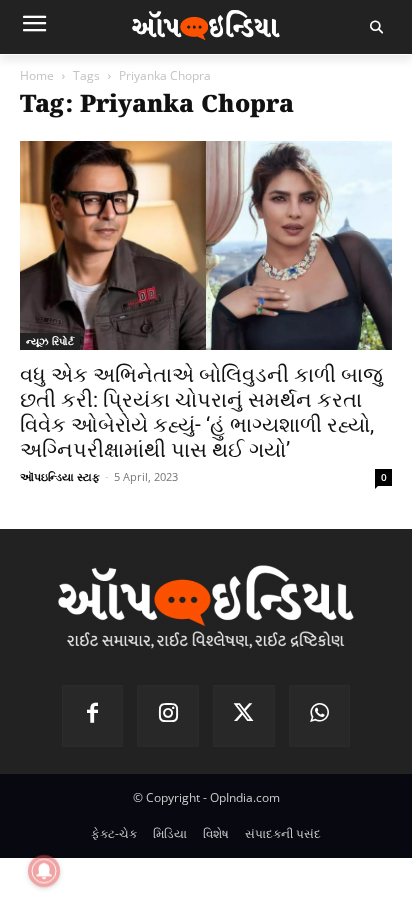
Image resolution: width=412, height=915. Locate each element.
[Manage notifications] (44, 871)
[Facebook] (93, 716)
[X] (244, 716)
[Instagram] (168, 716)
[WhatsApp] (320, 716)
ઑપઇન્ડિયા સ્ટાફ (60, 476)
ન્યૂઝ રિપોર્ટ (50, 341)
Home (37, 75)
